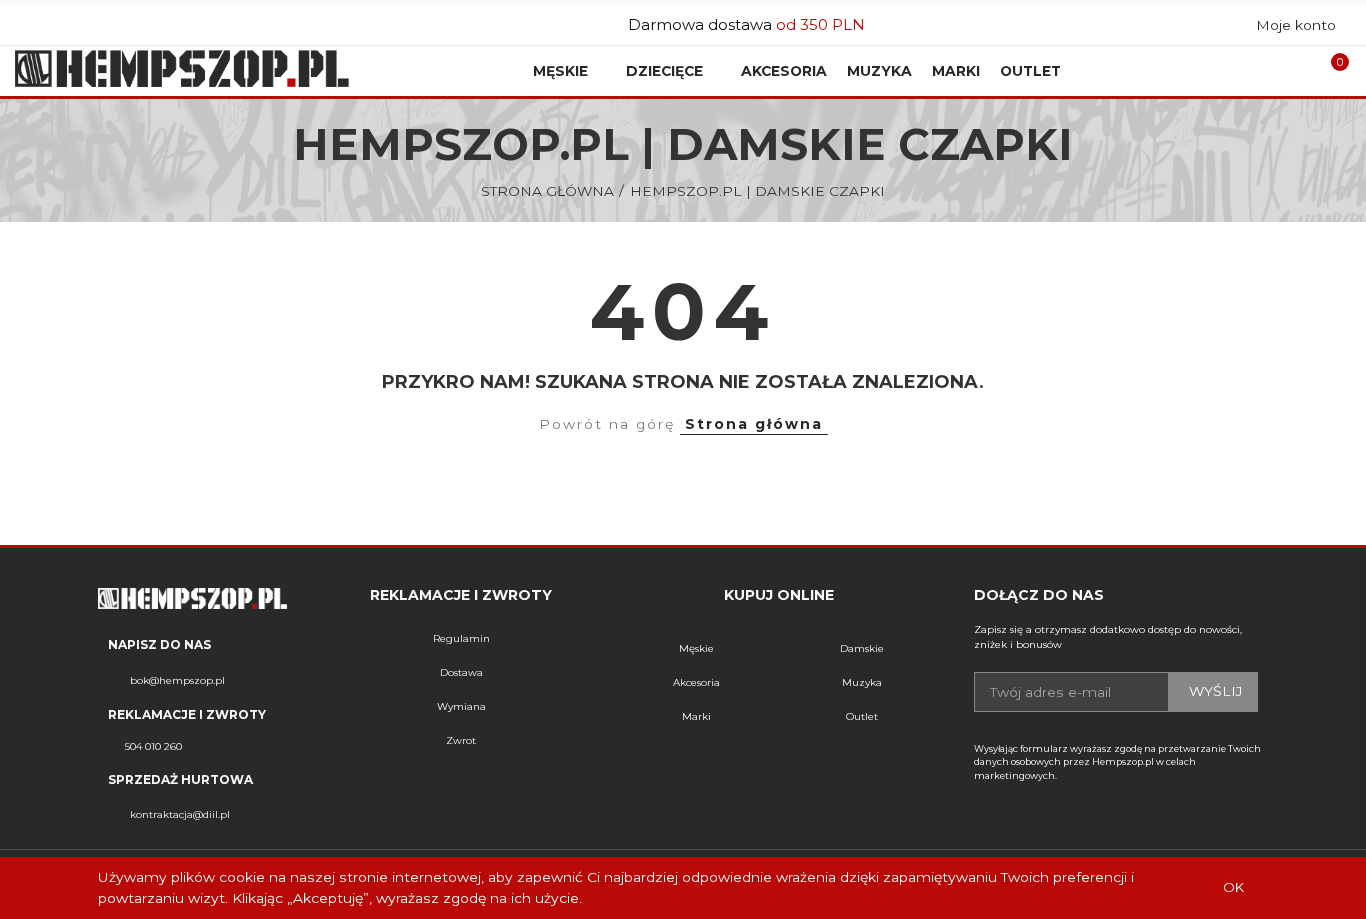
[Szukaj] (1280, 71)
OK (1233, 887)
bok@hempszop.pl (177, 680)
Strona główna (754, 424)
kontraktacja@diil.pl (180, 814)
